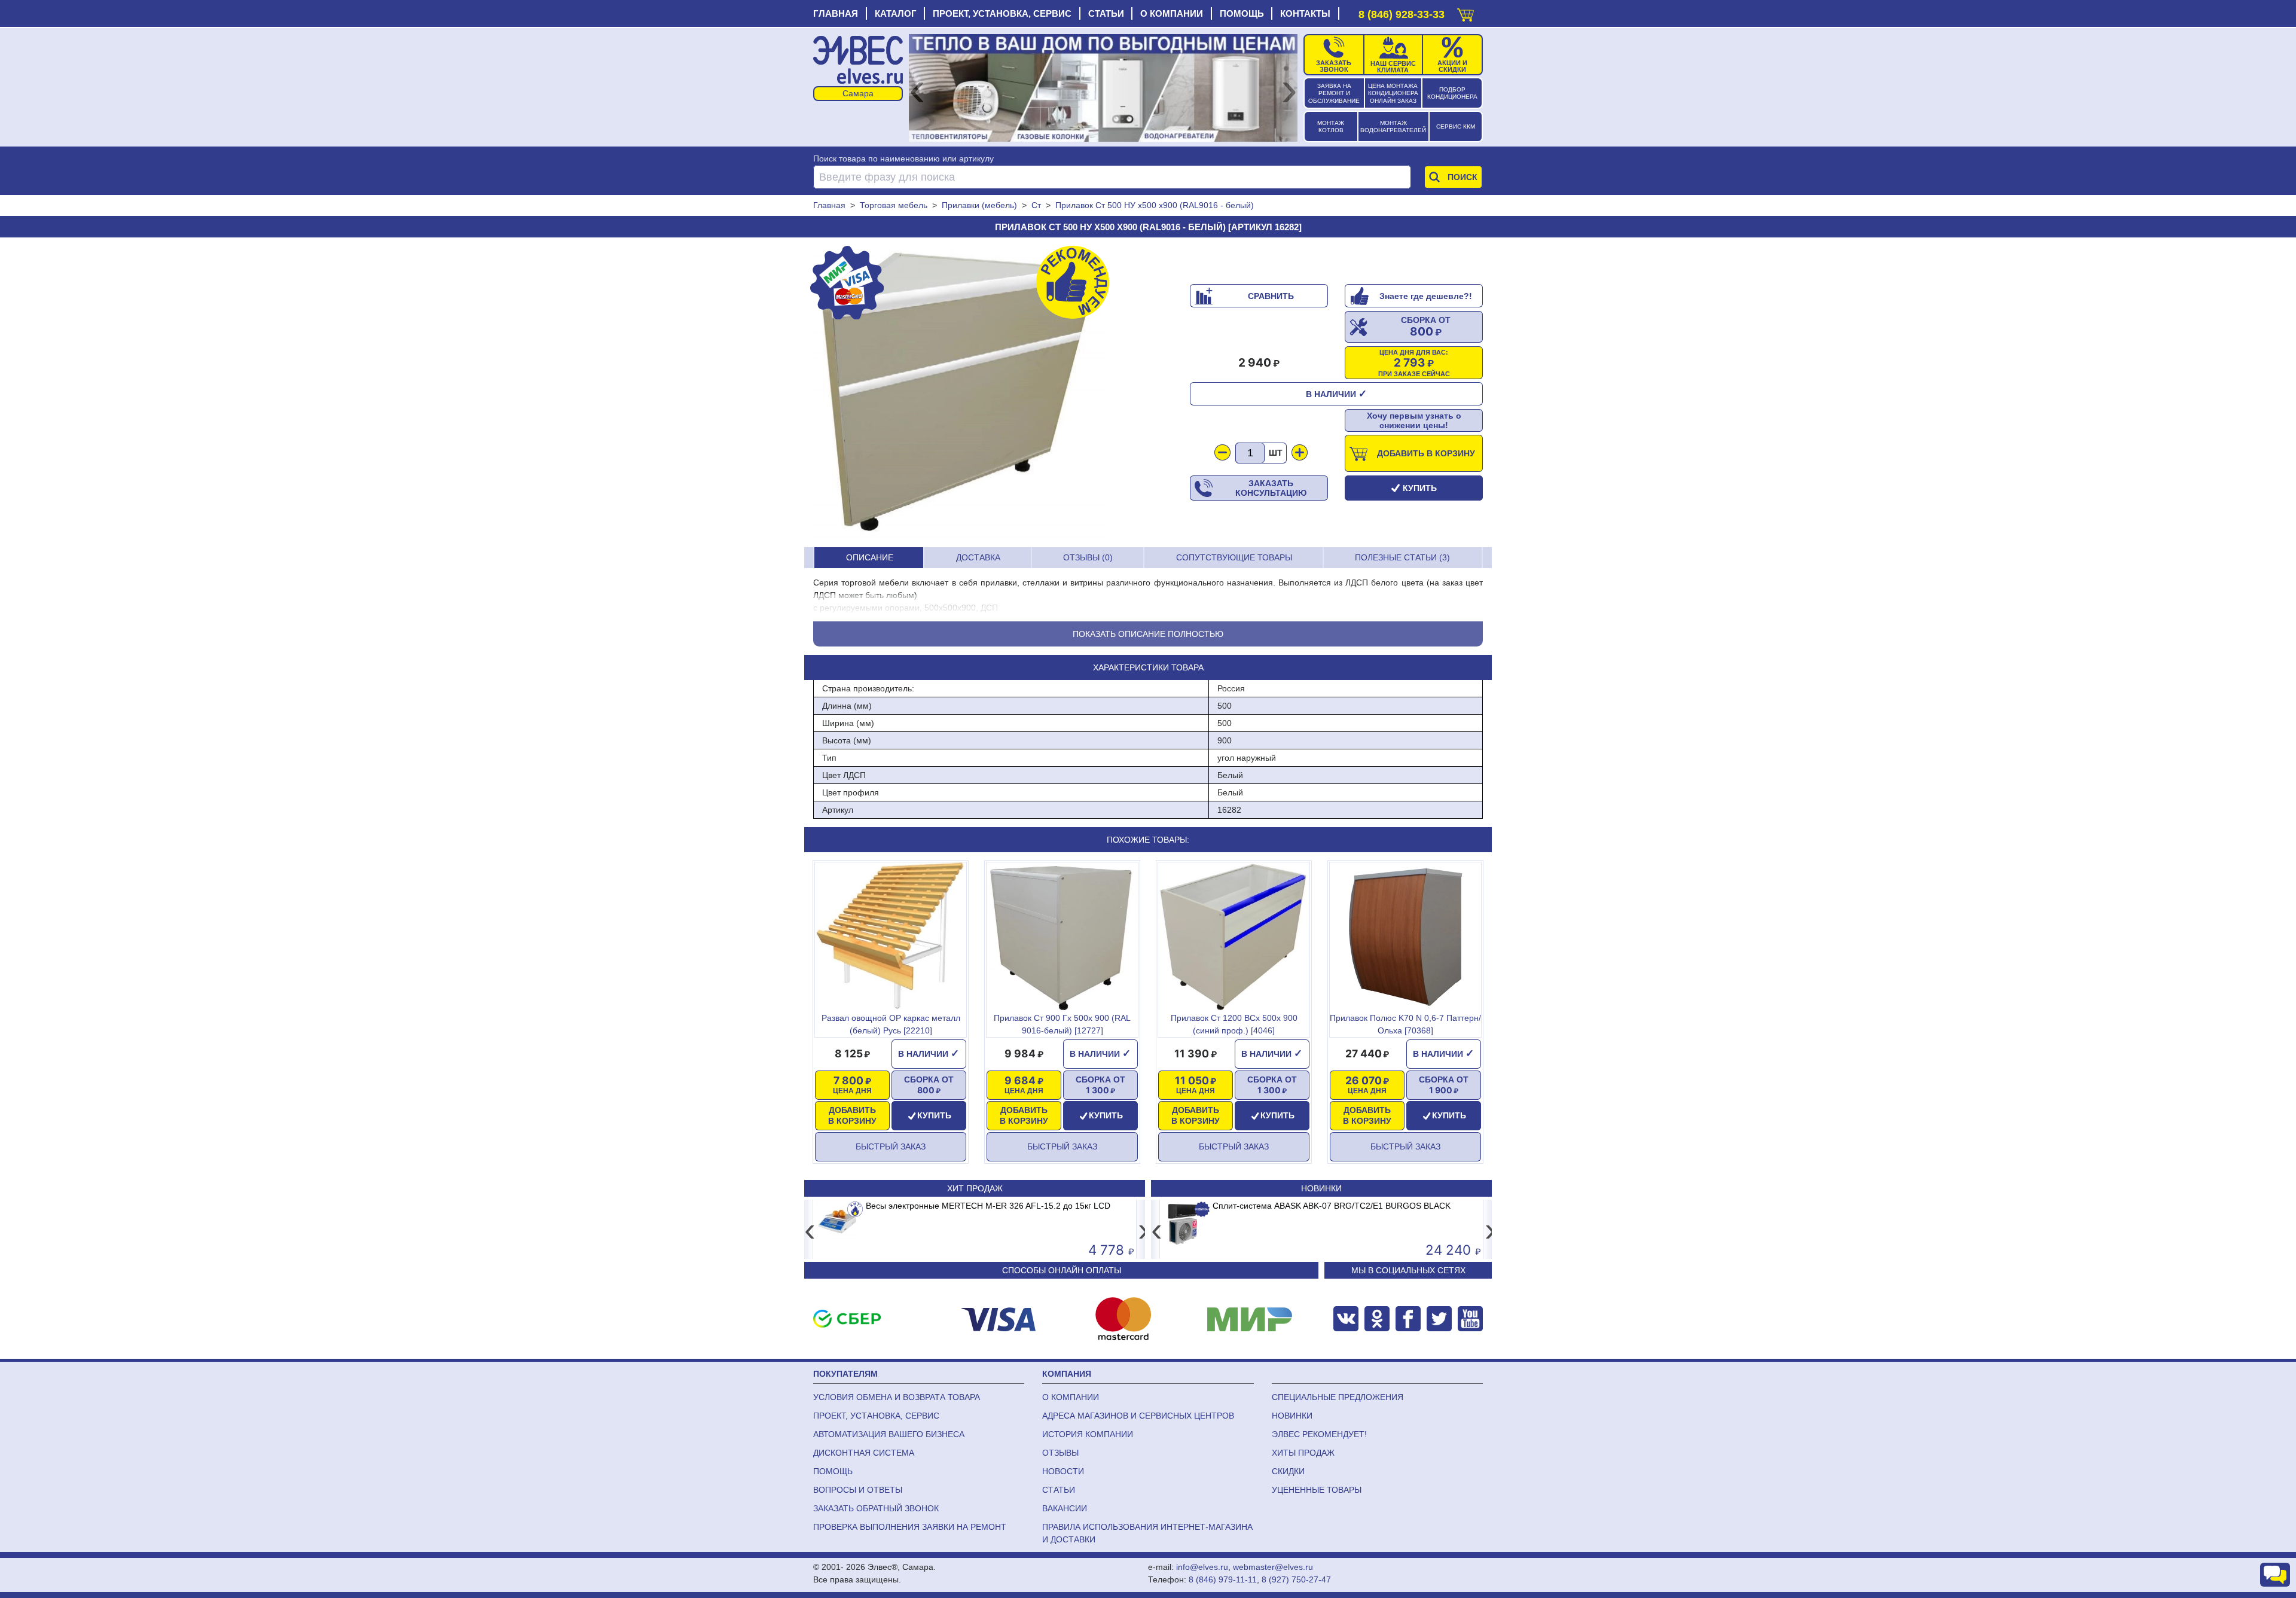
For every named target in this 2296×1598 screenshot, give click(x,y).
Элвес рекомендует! (1319, 1434)
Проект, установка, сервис (1002, 13)
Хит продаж (975, 1188)
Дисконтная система (864, 1453)
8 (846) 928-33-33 (1402, 14)
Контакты (1305, 13)
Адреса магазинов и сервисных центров (1138, 1416)
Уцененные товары (1317, 1490)
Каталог (896, 13)
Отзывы (1060, 1453)
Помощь (1242, 13)
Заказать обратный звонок (876, 1508)
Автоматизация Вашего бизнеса (889, 1434)
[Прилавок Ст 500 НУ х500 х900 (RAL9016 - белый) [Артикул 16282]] (960, 392)
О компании (1172, 13)
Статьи (1106, 13)
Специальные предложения (1338, 1397)
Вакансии (1065, 1508)
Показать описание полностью (1148, 634)
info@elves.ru (1202, 1567)
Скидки (1288, 1471)
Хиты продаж (1303, 1453)
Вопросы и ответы (858, 1490)
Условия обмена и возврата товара (897, 1397)
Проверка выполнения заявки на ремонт (910, 1527)
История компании (1088, 1434)
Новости (1063, 1471)
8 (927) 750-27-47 (1296, 1579)
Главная (836, 13)
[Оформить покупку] (1465, 12)
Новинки (1321, 1188)
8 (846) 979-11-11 (1223, 1579)
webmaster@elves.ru (1273, 1567)
